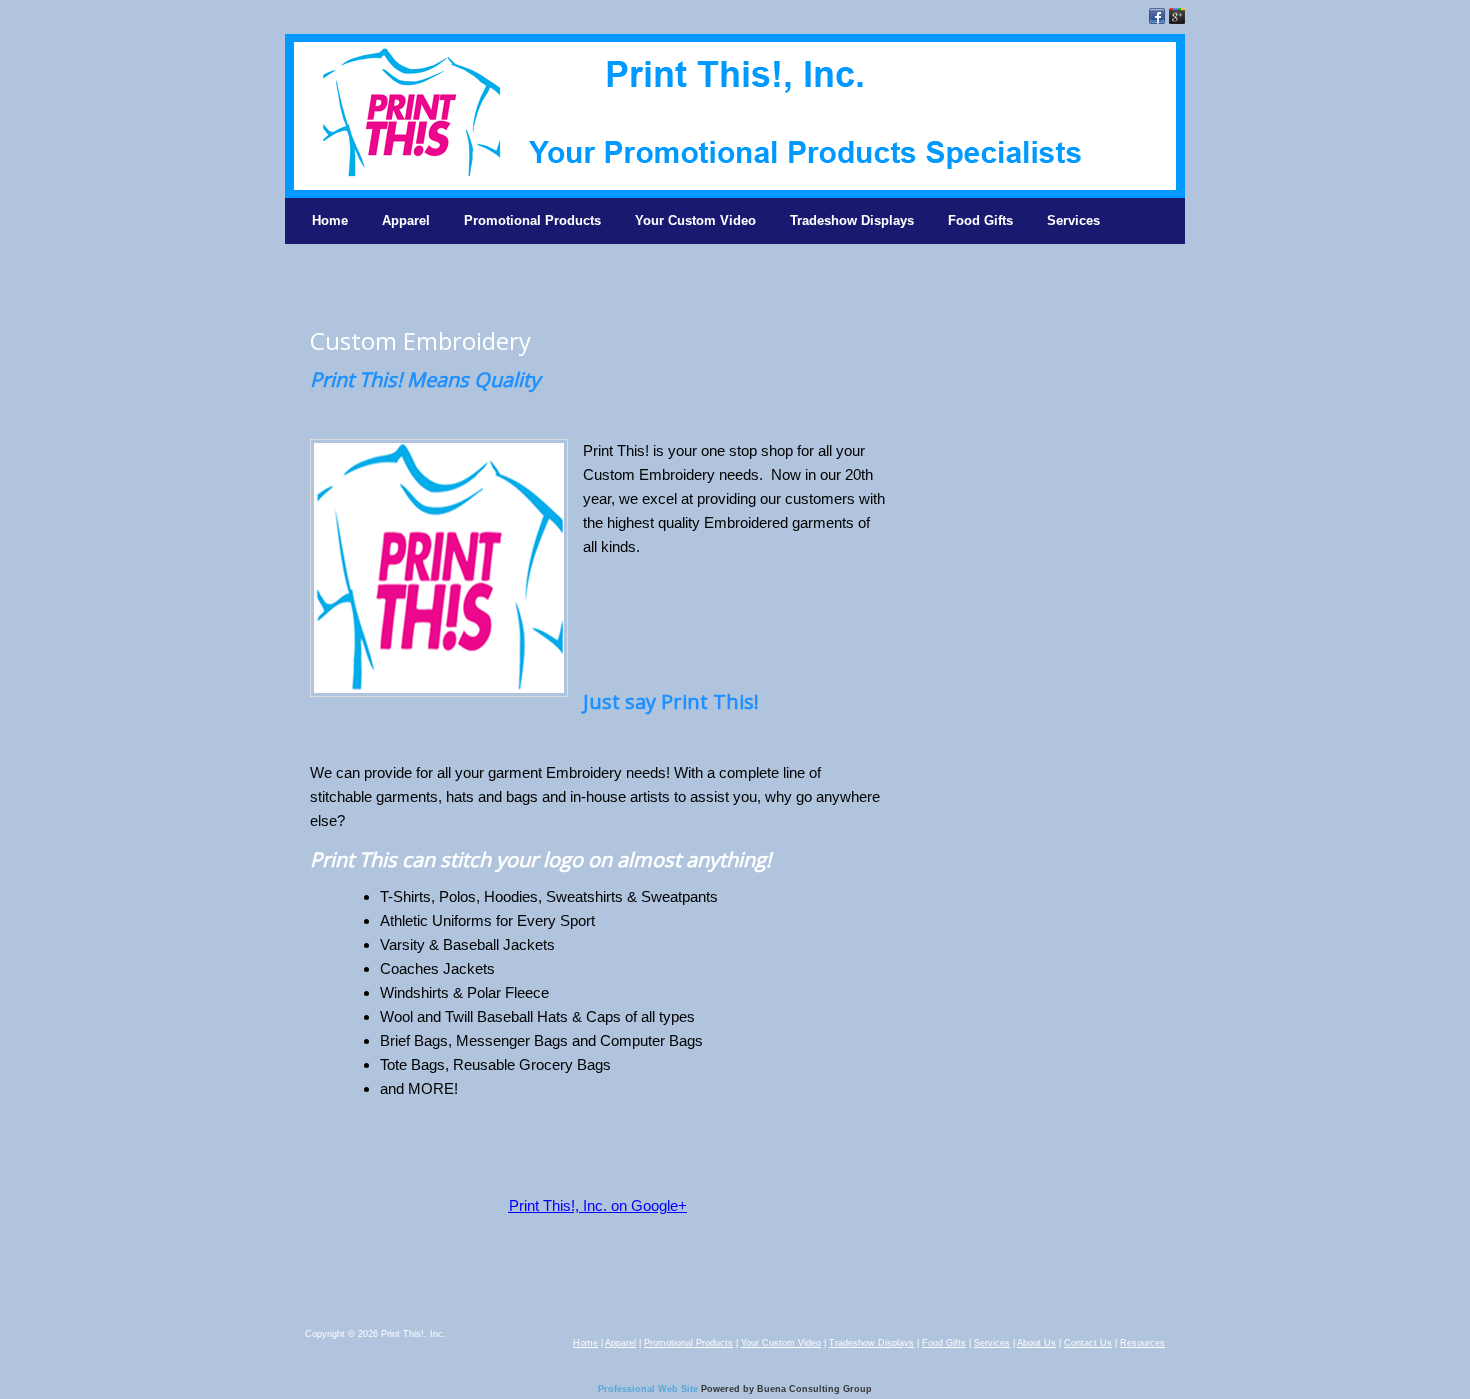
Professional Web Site (648, 1389)
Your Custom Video (695, 220)
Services (1073, 220)
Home (330, 220)
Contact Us (1088, 1343)
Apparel (406, 220)
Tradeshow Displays (852, 220)
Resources (1142, 1343)
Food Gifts (980, 220)
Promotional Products (532, 220)
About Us (1036, 1343)
